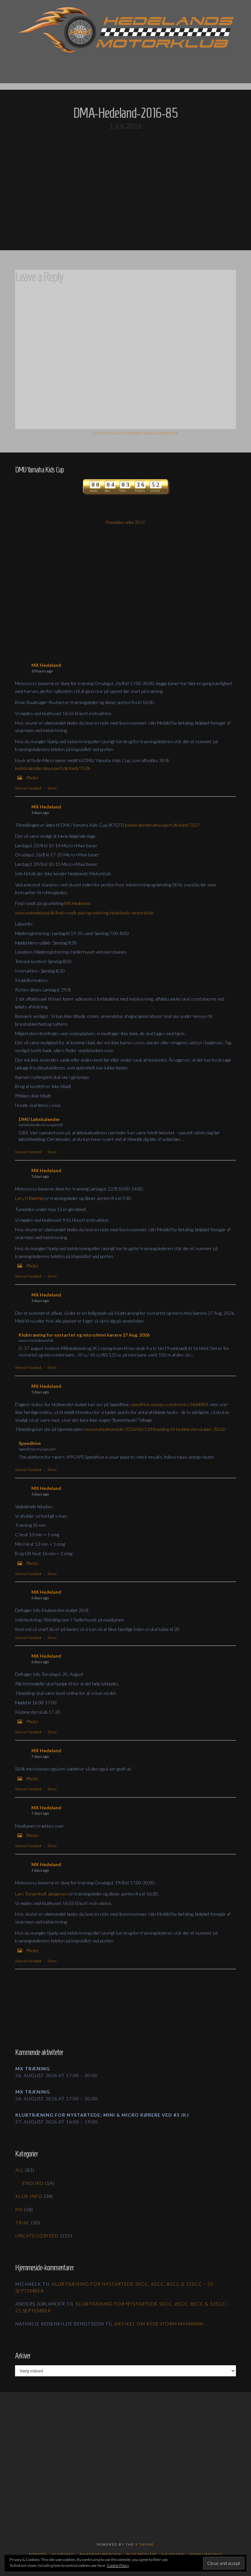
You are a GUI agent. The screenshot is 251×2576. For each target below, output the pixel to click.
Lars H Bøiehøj (30, 1198)
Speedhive (30, 1443)
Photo (32, 778)
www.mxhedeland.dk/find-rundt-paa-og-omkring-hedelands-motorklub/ (84, 913)
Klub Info (29, 2196)
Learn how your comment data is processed (135, 433)
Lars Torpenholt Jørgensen (42, 1894)
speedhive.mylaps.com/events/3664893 (169, 1404)
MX (19, 2209)
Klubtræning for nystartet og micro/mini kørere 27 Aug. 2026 (84, 1335)
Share (52, 788)
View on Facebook (28, 788)
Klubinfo (63, 2554)
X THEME (145, 2544)
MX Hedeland (46, 665)
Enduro (33, 2183)
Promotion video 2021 (125, 522)
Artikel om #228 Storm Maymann (159, 2324)
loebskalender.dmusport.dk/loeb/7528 (52, 768)
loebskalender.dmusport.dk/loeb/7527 (162, 825)
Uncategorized (37, 2236)
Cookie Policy (118, 2565)
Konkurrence (206, 2554)
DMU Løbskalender (39, 1119)
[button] (125, 64)
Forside (38, 2554)
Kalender (173, 2554)
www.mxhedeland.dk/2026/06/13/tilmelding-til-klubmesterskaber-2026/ (155, 1429)
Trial (23, 2223)
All (20, 2170)
